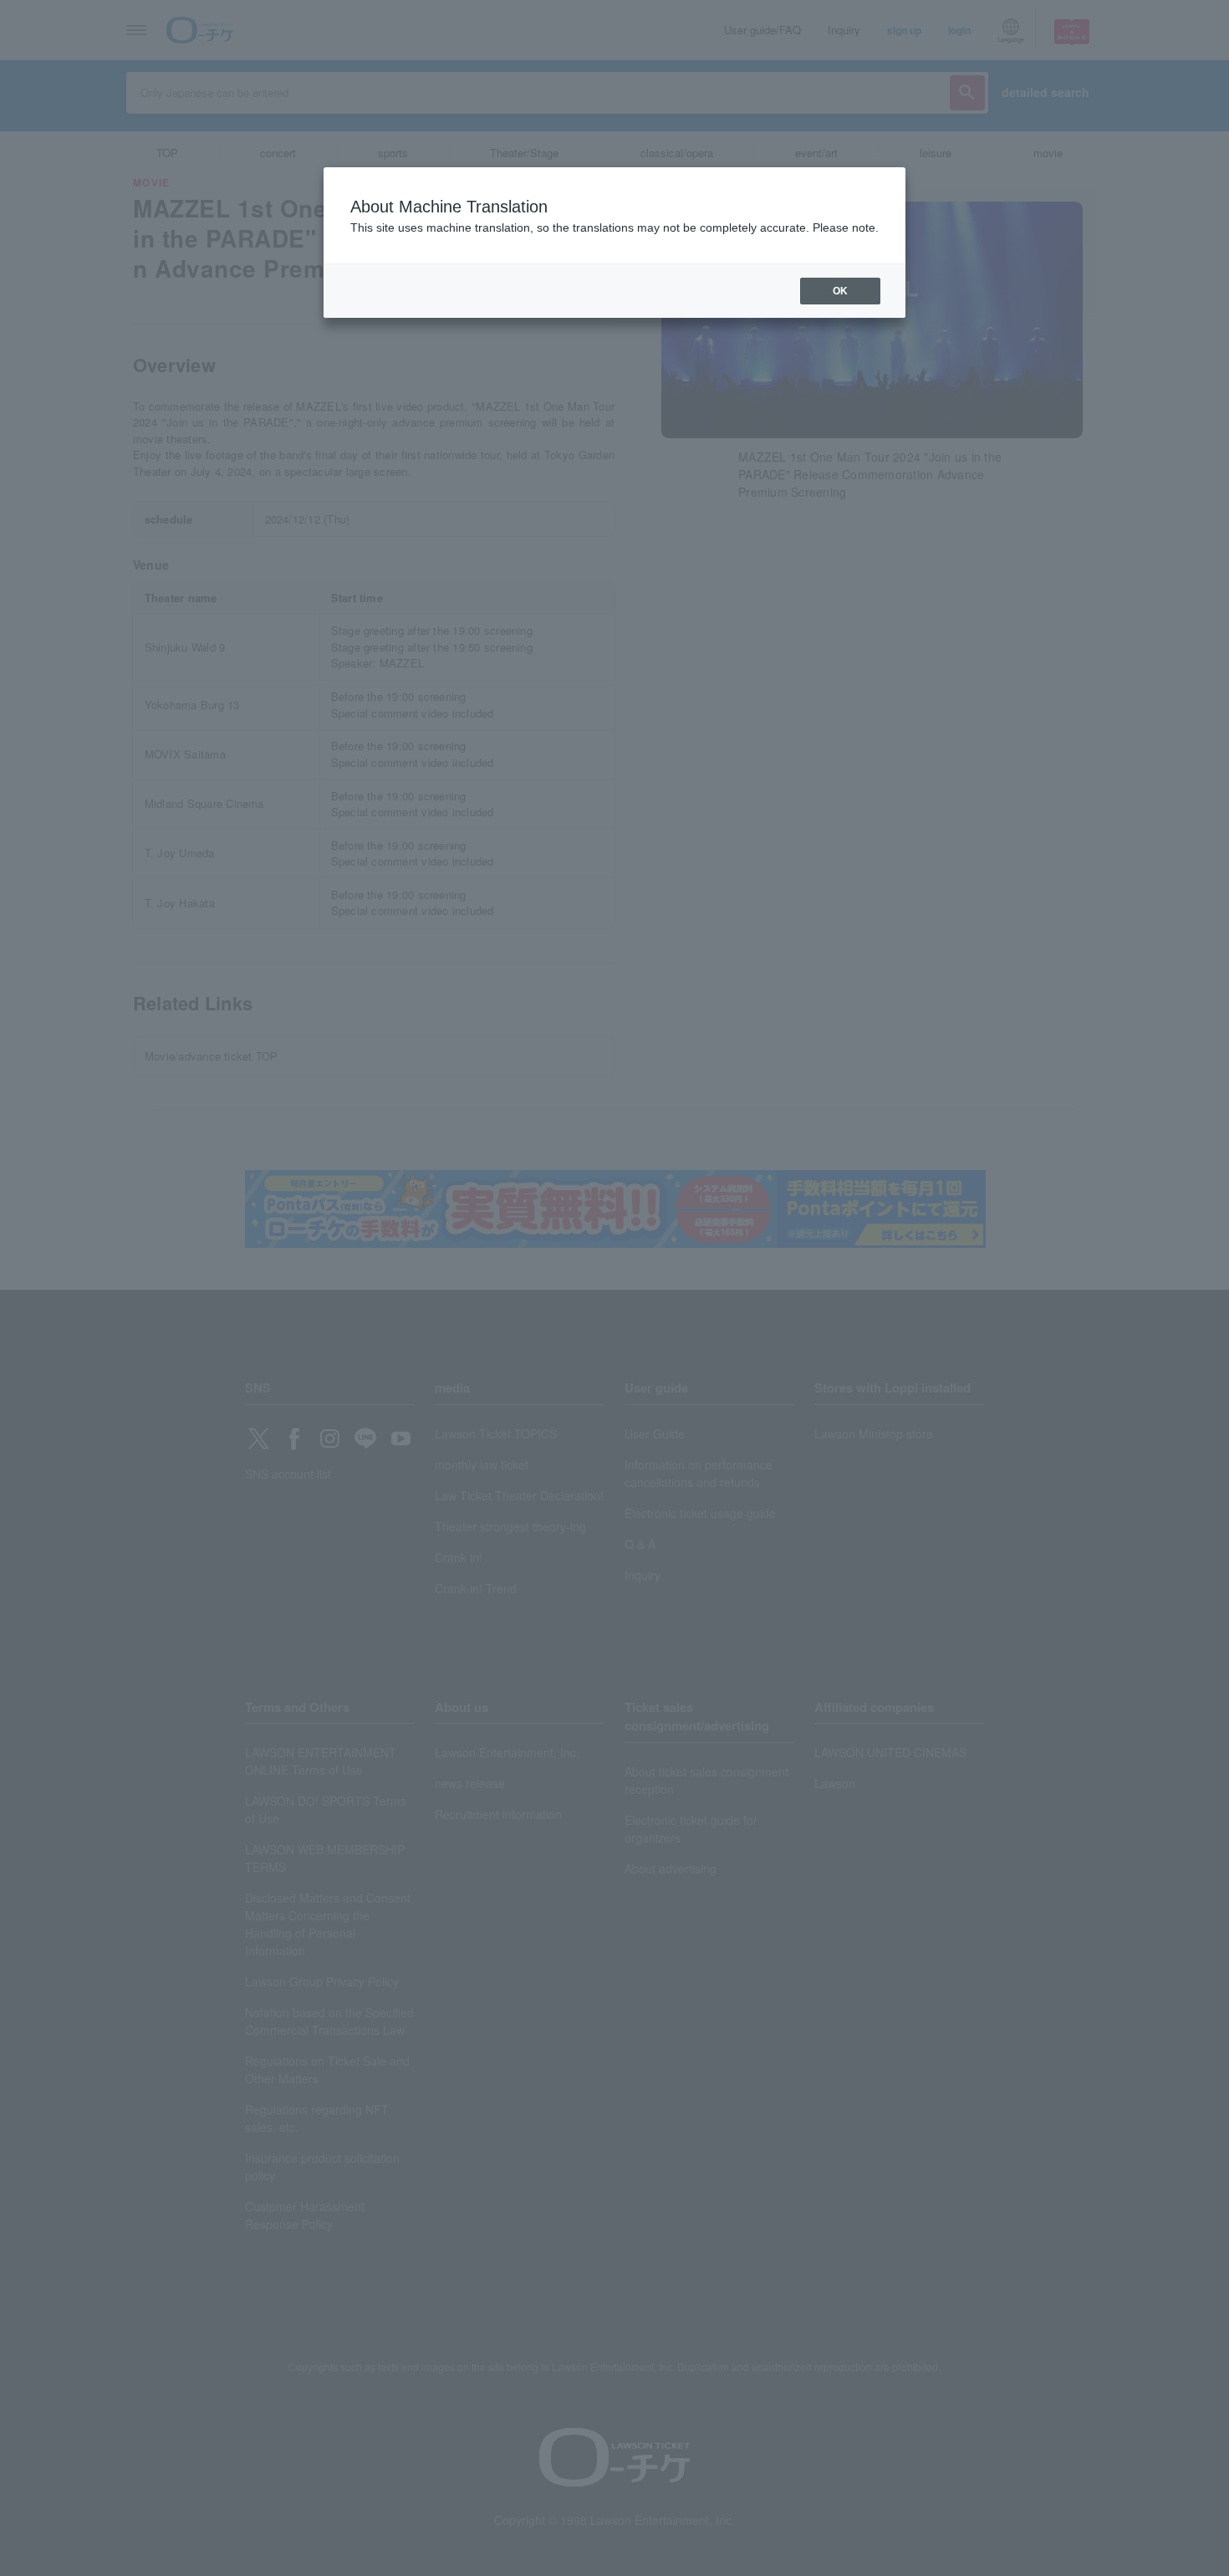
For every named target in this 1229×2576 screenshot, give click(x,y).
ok (840, 291)
